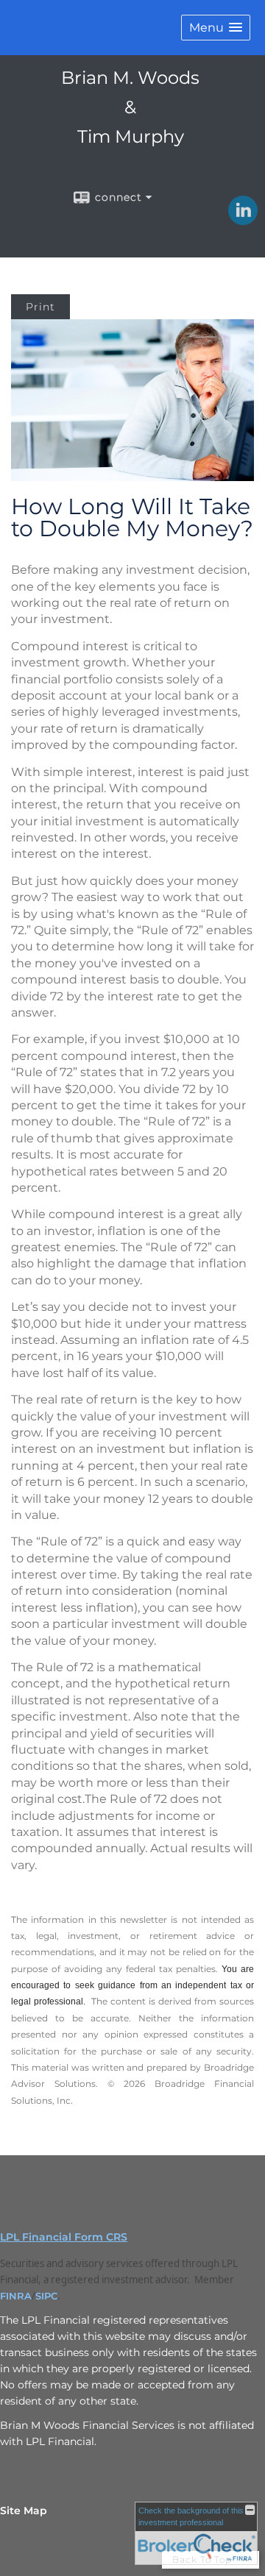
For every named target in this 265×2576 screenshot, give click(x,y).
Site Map (24, 2511)
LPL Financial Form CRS (64, 2237)
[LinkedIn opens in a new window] (243, 220)
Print (40, 307)
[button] (216, 28)
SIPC (46, 2296)
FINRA (16, 2296)
